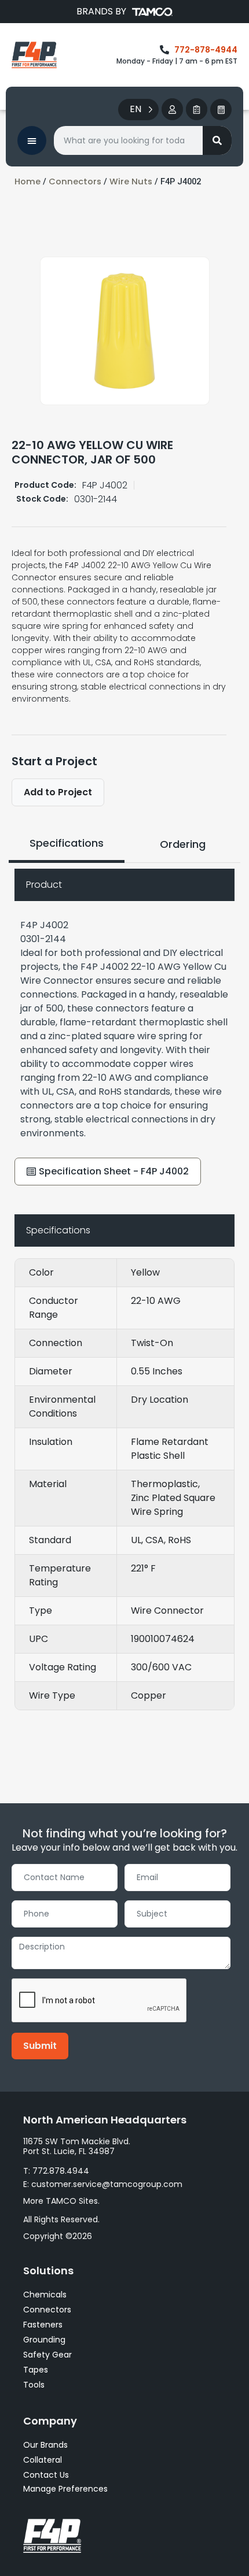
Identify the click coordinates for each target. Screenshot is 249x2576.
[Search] (217, 140)
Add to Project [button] (58, 792)
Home (28, 181)
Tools (34, 2385)
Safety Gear (47, 2355)
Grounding (44, 2340)
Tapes (36, 2370)
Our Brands (45, 2445)
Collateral (43, 2460)
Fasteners (43, 2325)
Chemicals (45, 2295)
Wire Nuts (131, 181)
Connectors (75, 181)
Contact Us (46, 2475)
